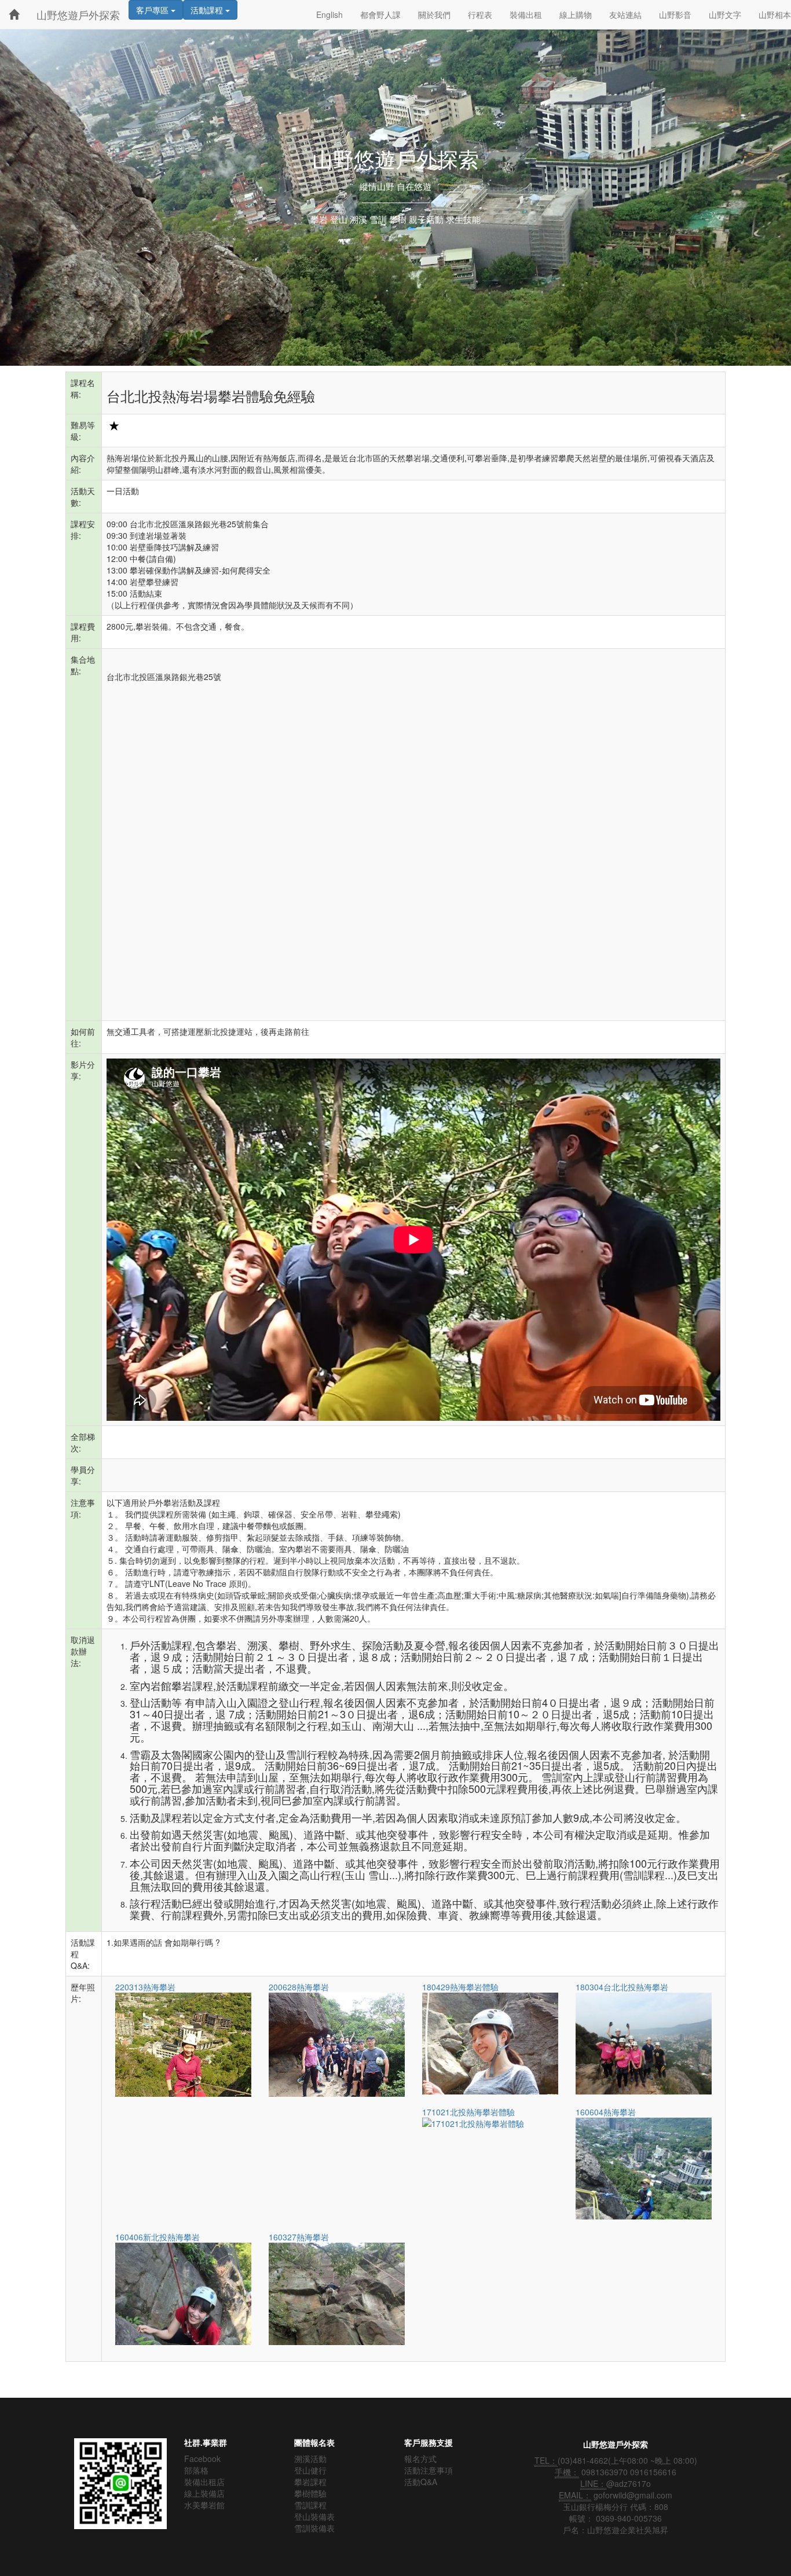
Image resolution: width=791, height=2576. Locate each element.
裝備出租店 (204, 2482)
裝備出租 (526, 14)
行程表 (480, 14)
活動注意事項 (429, 2470)
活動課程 (208, 10)
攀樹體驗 (310, 2493)
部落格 (196, 2470)
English (329, 14)
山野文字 (725, 14)
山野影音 (675, 14)
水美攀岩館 (204, 2505)
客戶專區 (153, 10)
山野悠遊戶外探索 (78, 14)
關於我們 (434, 14)
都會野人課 (380, 14)
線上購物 (576, 14)
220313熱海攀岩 (145, 1987)
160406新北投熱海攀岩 (158, 2237)
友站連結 (625, 14)
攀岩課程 (310, 2482)
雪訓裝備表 (314, 2528)
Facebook (202, 2459)
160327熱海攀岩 (299, 2237)
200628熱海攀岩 (299, 1987)
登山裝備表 (314, 2516)
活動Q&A (421, 2482)
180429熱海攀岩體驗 (460, 1987)
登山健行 (310, 2470)
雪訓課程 (310, 2505)
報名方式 (420, 2459)
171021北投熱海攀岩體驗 (468, 2112)
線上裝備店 (204, 2493)
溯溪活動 (310, 2459)
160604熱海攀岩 (606, 2112)
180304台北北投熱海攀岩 (622, 1987)
